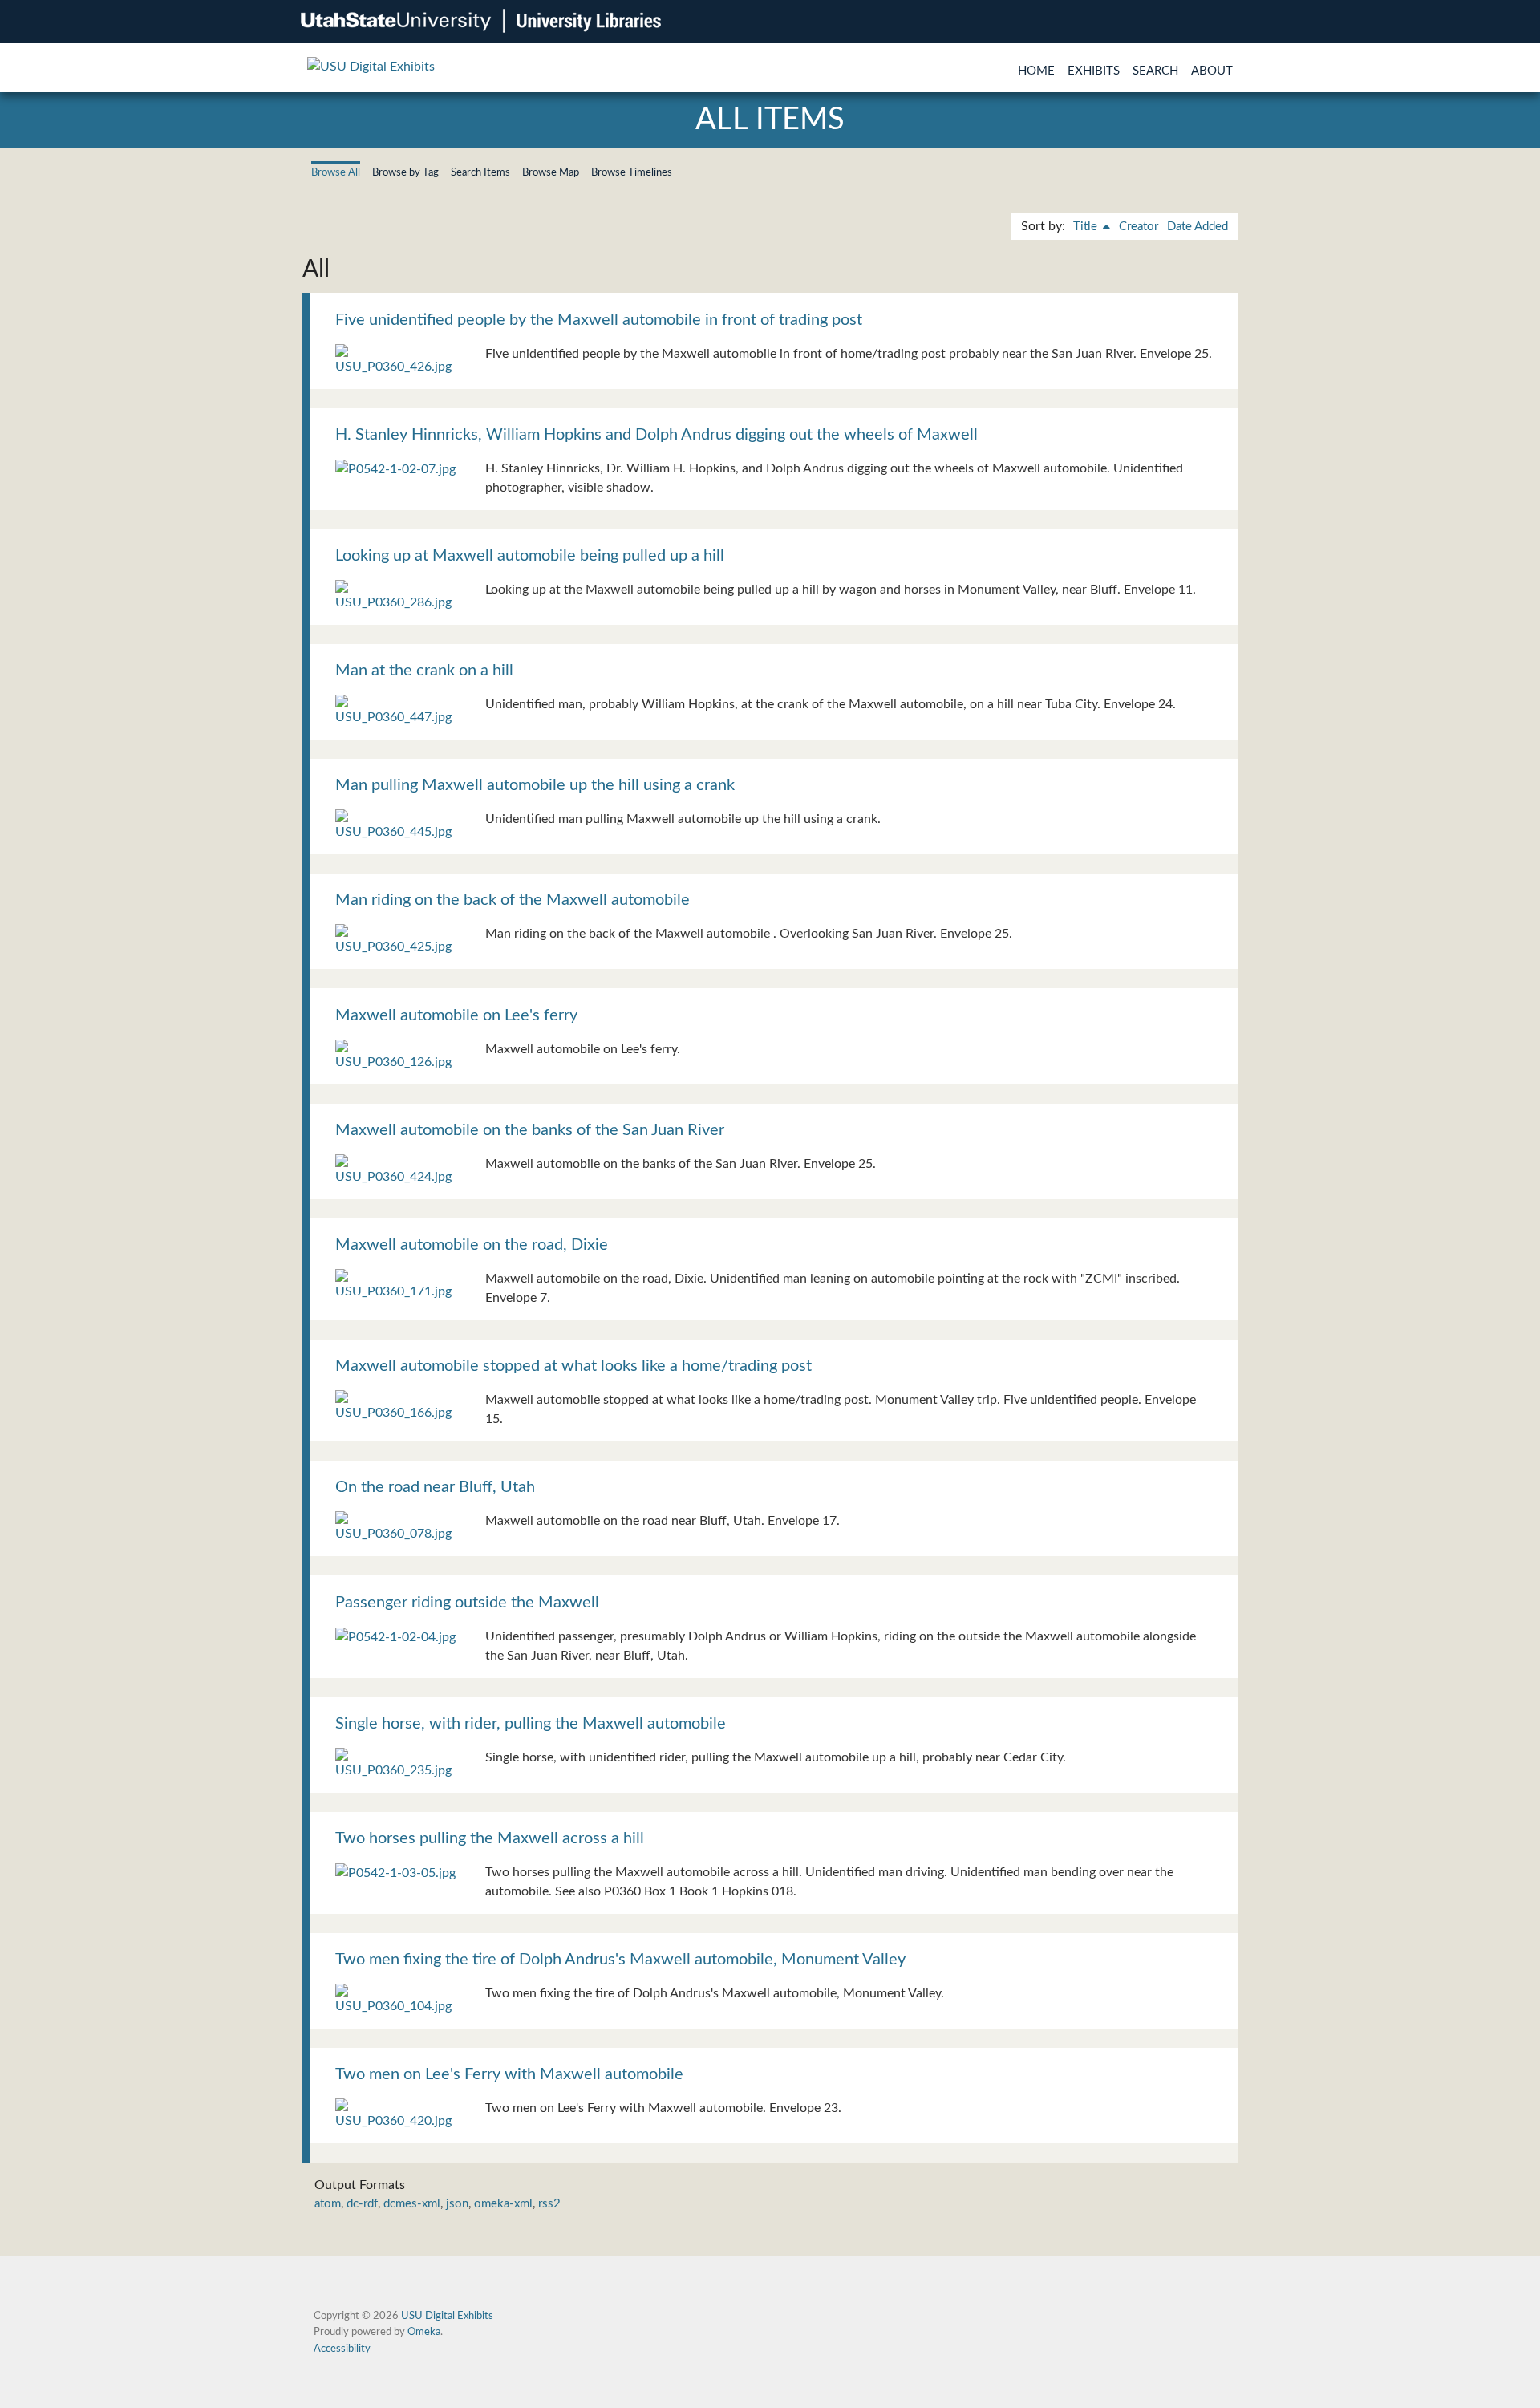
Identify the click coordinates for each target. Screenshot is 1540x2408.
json (457, 2204)
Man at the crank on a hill (424, 671)
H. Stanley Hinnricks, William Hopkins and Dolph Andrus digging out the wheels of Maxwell (657, 435)
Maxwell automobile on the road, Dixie (472, 1245)
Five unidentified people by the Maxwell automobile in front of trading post (599, 320)
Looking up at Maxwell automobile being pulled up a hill (530, 556)
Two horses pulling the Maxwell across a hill (490, 1838)
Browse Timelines (632, 172)
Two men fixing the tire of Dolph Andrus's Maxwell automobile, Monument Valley (620, 1960)
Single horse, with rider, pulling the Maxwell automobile (531, 1724)
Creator (1139, 227)
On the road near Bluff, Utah (435, 1487)
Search (1155, 71)
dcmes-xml (412, 2204)
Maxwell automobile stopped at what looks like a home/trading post (573, 1366)
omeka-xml (503, 2204)
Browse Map (551, 172)
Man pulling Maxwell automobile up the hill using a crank (535, 785)
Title (1087, 227)
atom (328, 2204)
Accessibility (342, 2349)
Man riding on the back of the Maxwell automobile (513, 900)
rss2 (549, 2204)
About (1212, 71)
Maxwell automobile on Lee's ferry (456, 1015)
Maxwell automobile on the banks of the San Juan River (530, 1130)
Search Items (480, 172)
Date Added (1198, 227)
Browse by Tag (405, 172)
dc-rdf (362, 2204)
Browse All (336, 172)
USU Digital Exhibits (447, 2316)
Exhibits (1094, 71)
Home (1036, 71)
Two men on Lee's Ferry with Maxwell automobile (509, 2074)
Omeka (424, 2332)
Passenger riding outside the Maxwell (467, 1603)
